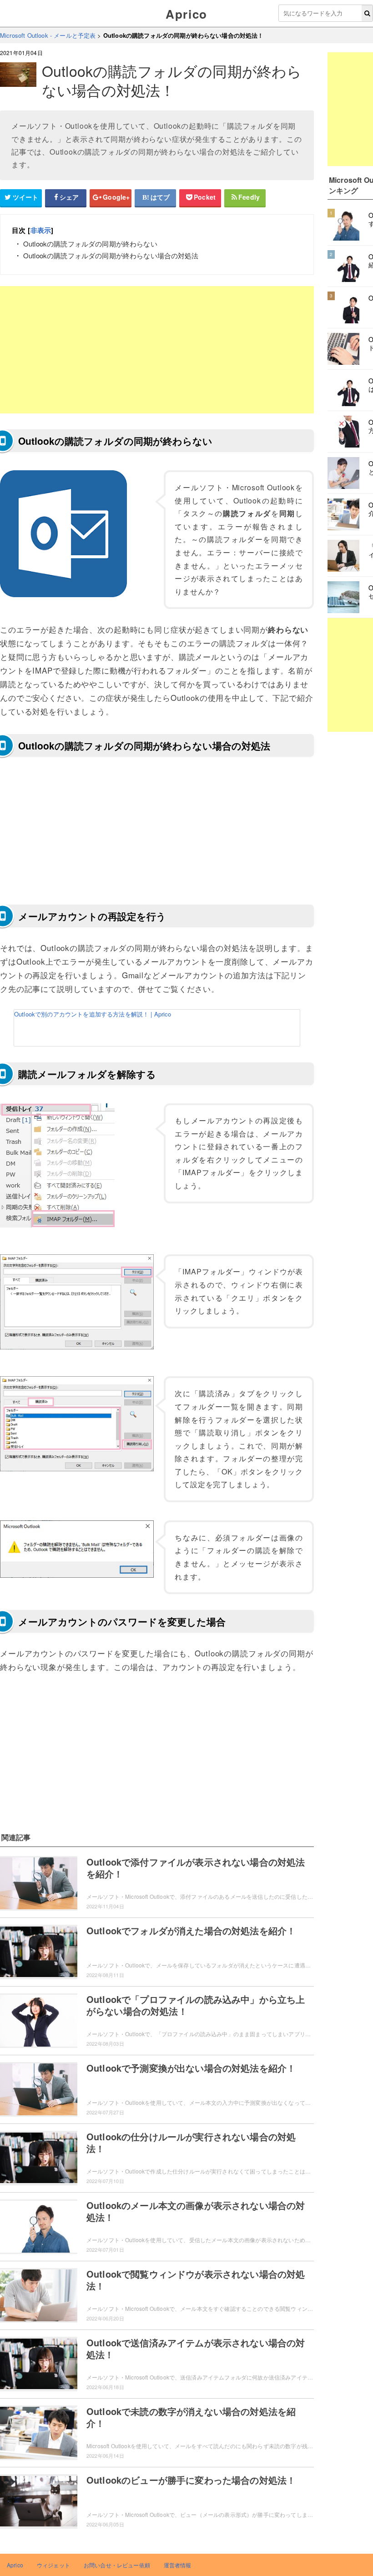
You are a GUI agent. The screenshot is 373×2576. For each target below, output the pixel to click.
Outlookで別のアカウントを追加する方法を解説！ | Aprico (93, 1014)
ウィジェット (53, 2565)
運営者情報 (178, 2565)
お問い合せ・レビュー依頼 (117, 2565)
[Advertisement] (157, 350)
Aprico (186, 14)
